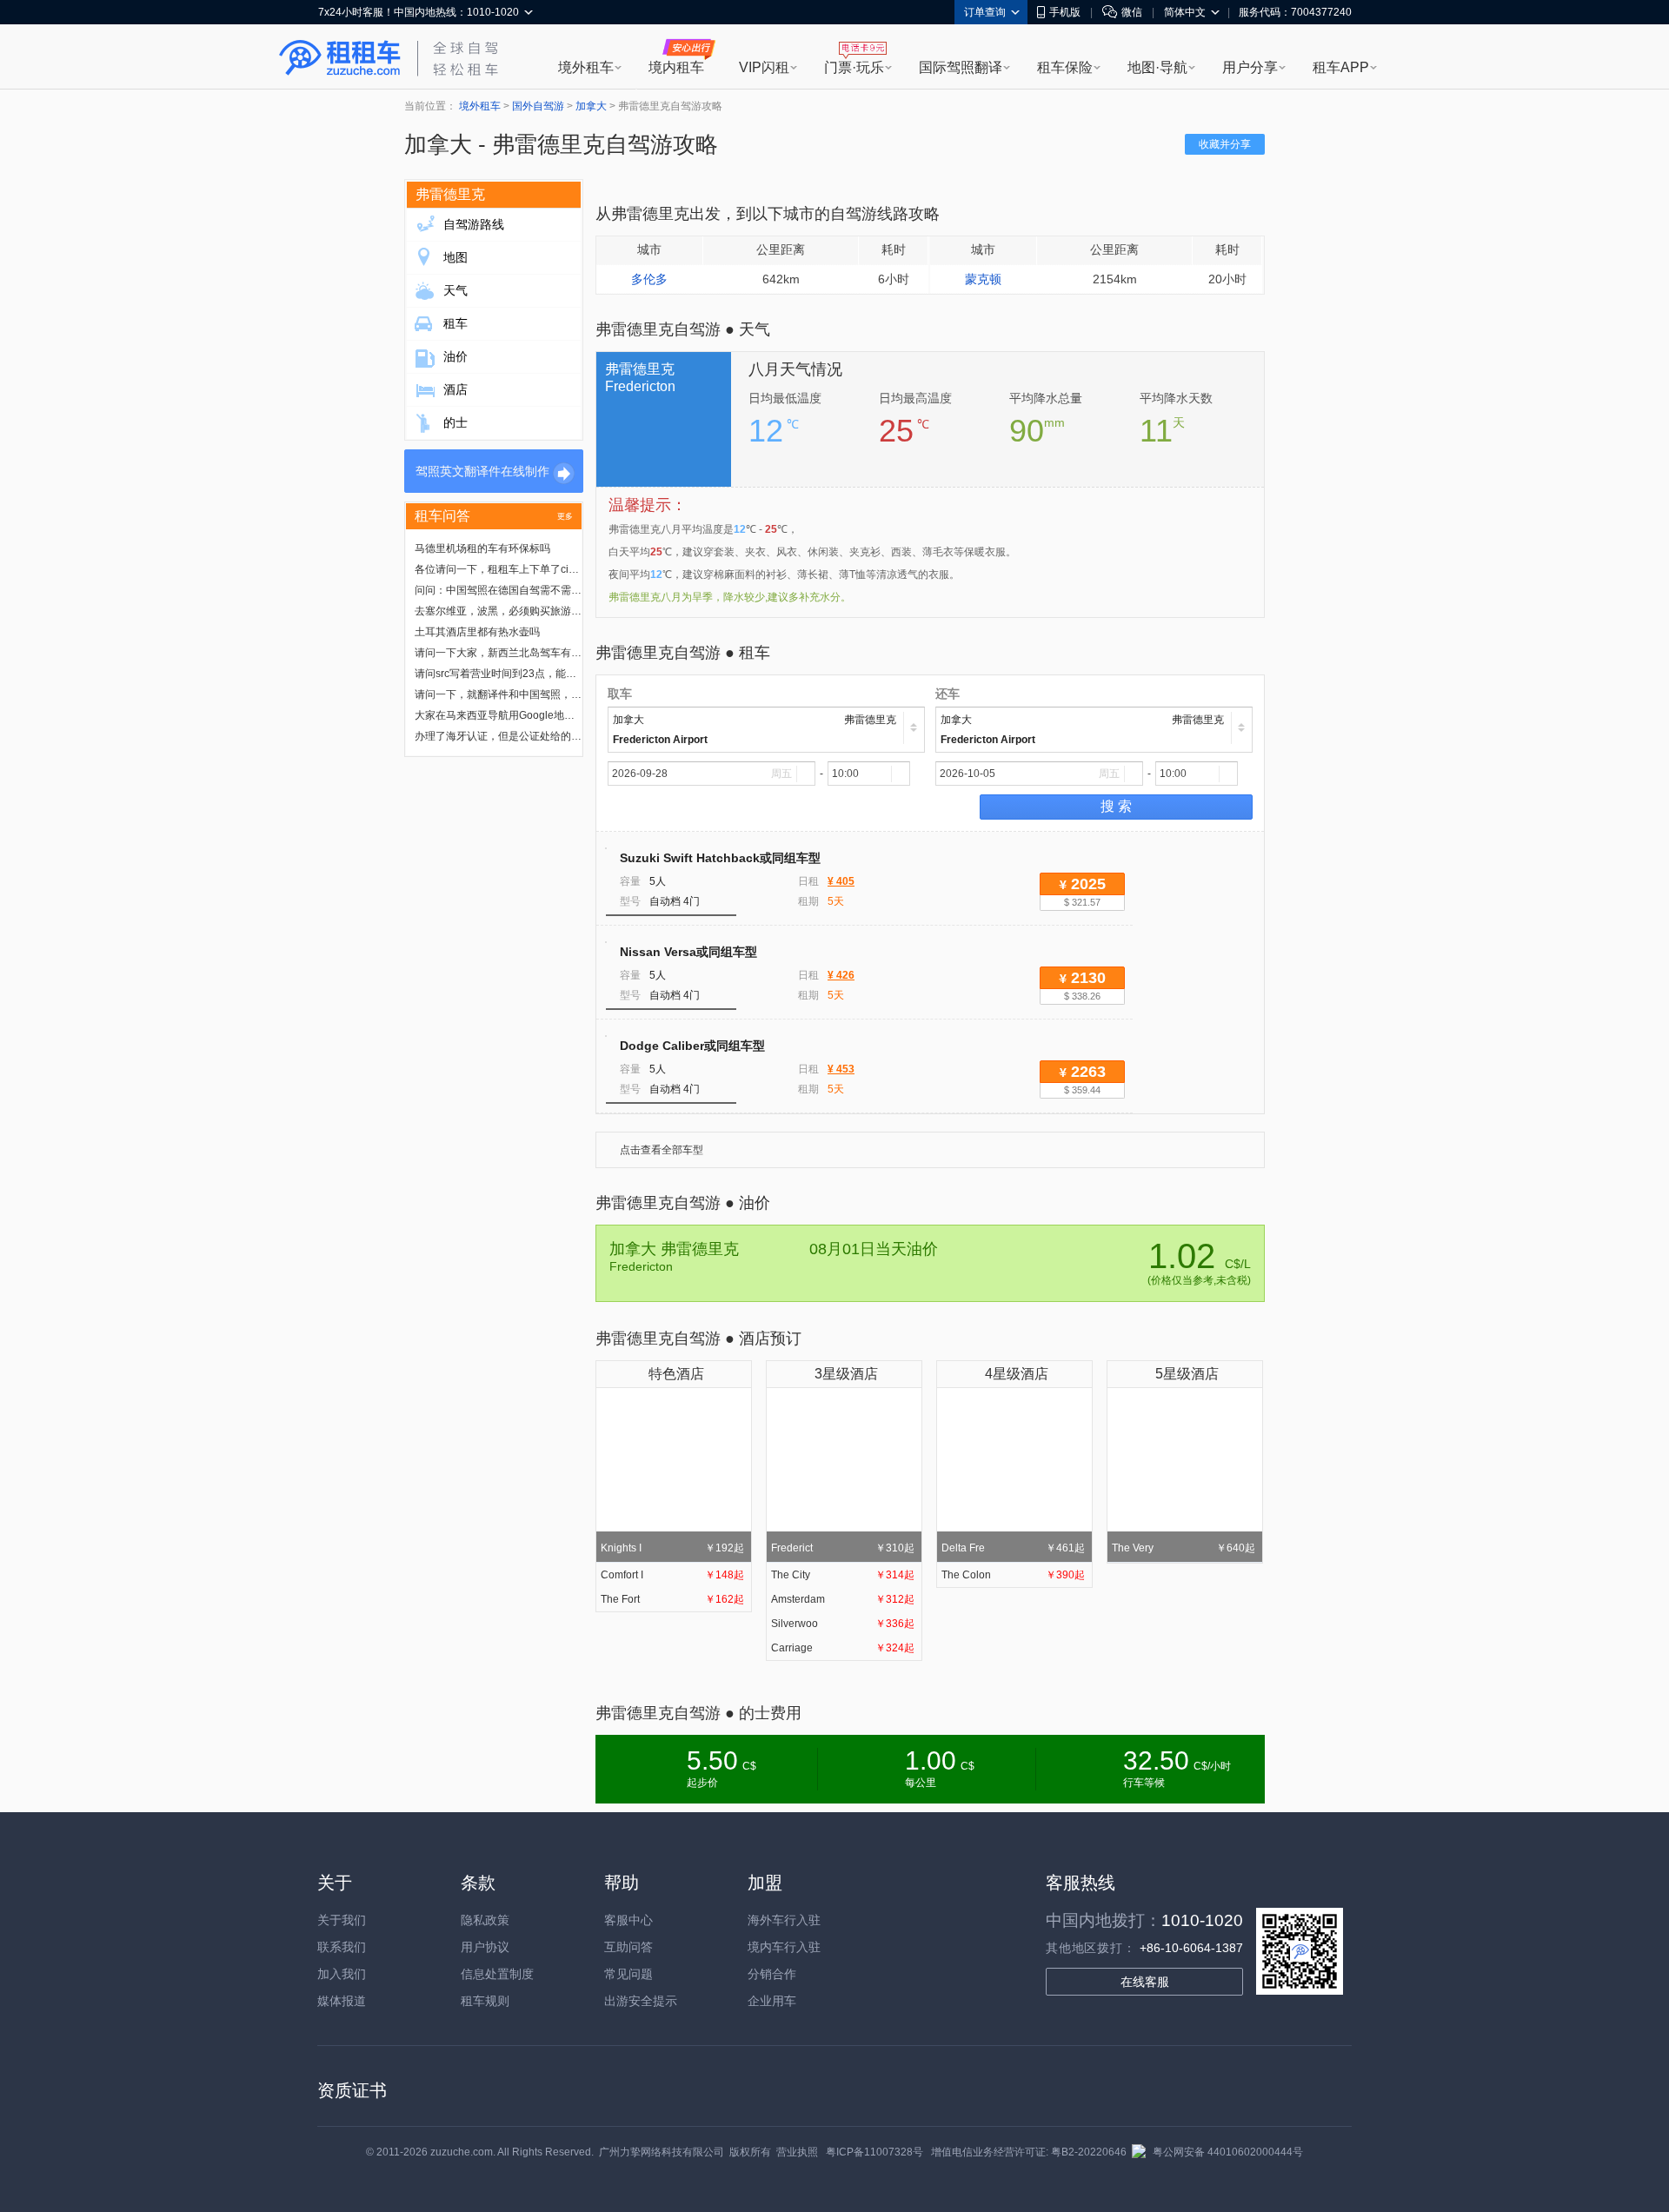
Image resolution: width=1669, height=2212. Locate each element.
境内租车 (676, 67)
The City (843, 1575)
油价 (455, 356)
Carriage (843, 1648)
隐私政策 (485, 1920)
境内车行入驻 (784, 1947)
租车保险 (1065, 67)
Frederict (843, 1548)
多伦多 (649, 279)
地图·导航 (1157, 67)
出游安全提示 (641, 2001)
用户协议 (485, 1947)
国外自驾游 (538, 106)
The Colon (1013, 1575)
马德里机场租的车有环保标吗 (482, 548)
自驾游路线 (474, 224)
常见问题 (628, 1974)
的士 (455, 422)
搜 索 (1116, 806)
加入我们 (342, 1974)
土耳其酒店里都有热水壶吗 (477, 632)
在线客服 (1145, 1982)
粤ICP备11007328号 (874, 2152)
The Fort (672, 1599)
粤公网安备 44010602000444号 (1228, 2152)
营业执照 (797, 2152)
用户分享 (1250, 67)
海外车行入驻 (784, 1920)
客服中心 (628, 1920)
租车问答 (442, 516)
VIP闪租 (764, 67)
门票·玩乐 (854, 67)
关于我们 (342, 1920)
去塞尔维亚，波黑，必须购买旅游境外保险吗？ (524, 611)
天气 (455, 290)
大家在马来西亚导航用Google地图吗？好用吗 (521, 715)
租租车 (340, 58)
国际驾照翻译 (961, 67)
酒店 (455, 389)
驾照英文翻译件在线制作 (482, 471)
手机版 (1065, 12)
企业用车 (772, 2001)
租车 (455, 323)
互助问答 (628, 1947)
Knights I (672, 1548)
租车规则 (485, 2001)
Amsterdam (843, 1599)
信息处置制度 (497, 1974)
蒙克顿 (983, 279)
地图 (455, 257)
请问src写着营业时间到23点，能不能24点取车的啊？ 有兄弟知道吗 (571, 674)
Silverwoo (843, 1624)
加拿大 (591, 106)
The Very (1184, 1548)
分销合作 (772, 1974)
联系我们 (342, 1947)
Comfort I (672, 1575)
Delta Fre (1013, 1548)
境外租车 (586, 67)
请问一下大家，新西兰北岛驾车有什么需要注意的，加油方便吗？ (566, 653)
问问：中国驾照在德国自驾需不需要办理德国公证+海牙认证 (553, 590)
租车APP (1341, 67)
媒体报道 (342, 2001)
